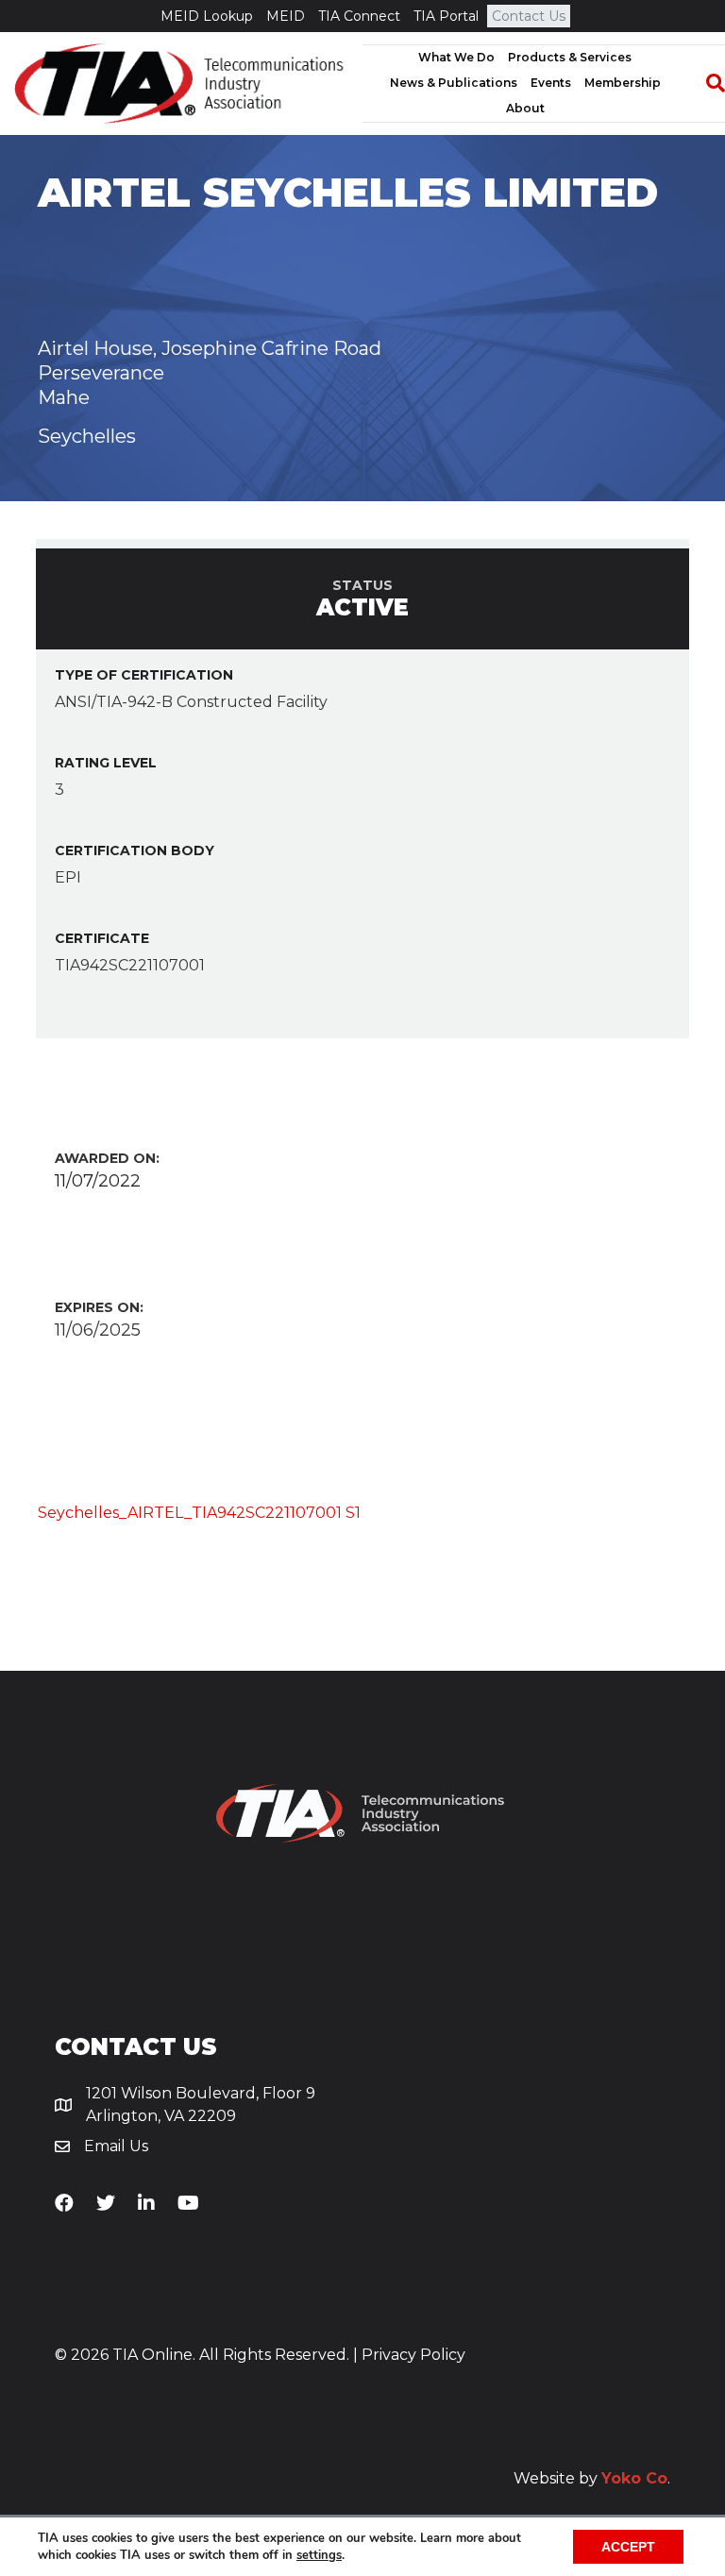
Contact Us (529, 16)
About (525, 108)
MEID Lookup (207, 16)
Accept (628, 2547)
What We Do (456, 57)
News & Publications (454, 83)
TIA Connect (359, 16)
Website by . (592, 2478)
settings (319, 2555)
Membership (623, 83)
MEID (286, 16)
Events (551, 83)
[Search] (706, 83)
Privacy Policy (413, 2355)
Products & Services (570, 57)
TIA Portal (446, 16)
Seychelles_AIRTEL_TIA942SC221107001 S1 (199, 1513)
